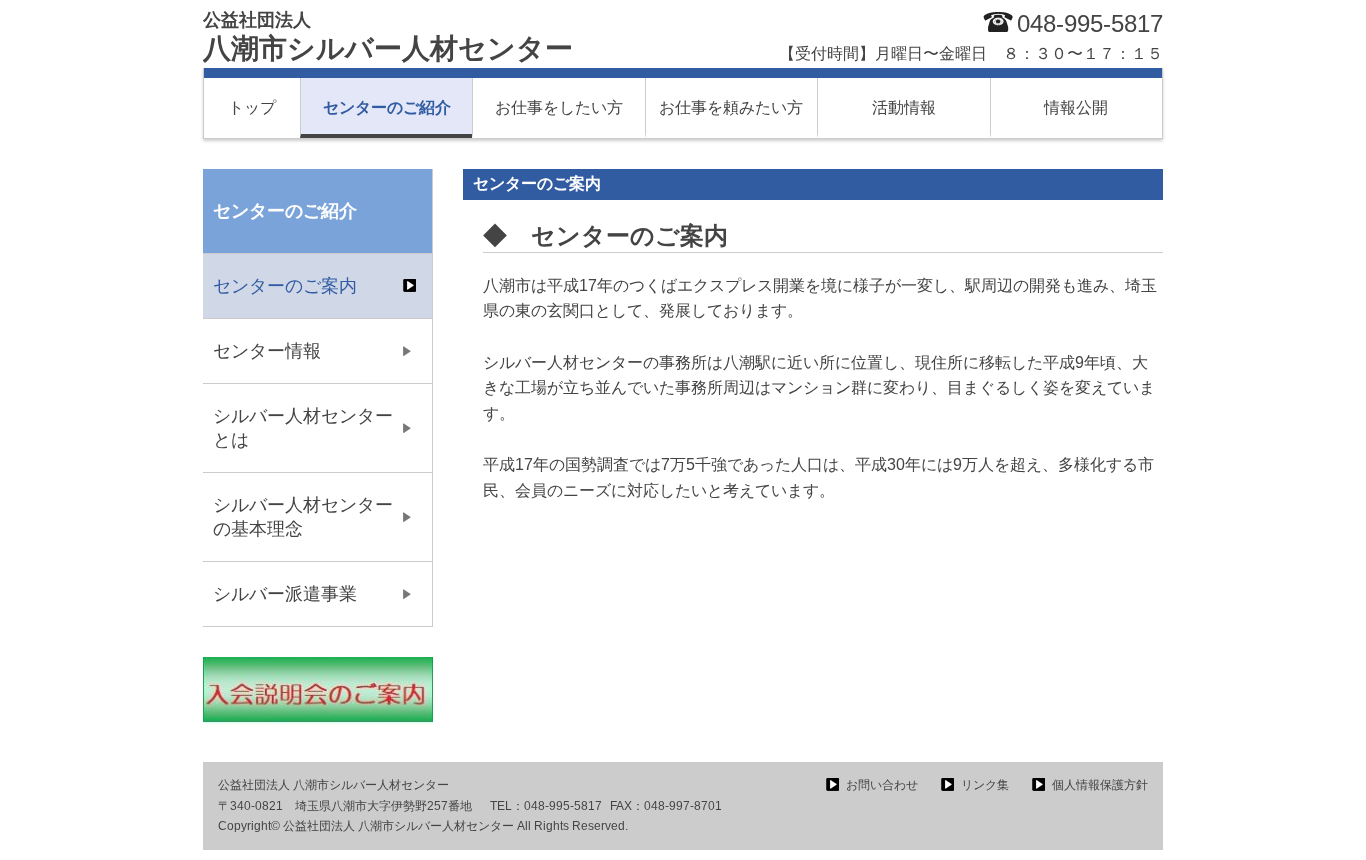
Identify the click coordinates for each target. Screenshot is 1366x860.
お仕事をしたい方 (559, 107)
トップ (252, 107)
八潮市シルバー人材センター (388, 37)
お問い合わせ (882, 785)
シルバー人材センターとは (303, 428)
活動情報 (904, 107)
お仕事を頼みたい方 (731, 107)
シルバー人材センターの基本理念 (303, 517)
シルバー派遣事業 (285, 594)
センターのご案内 (285, 286)
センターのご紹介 (387, 107)
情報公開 (1076, 107)
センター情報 (267, 351)
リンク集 (985, 785)
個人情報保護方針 (1100, 785)
